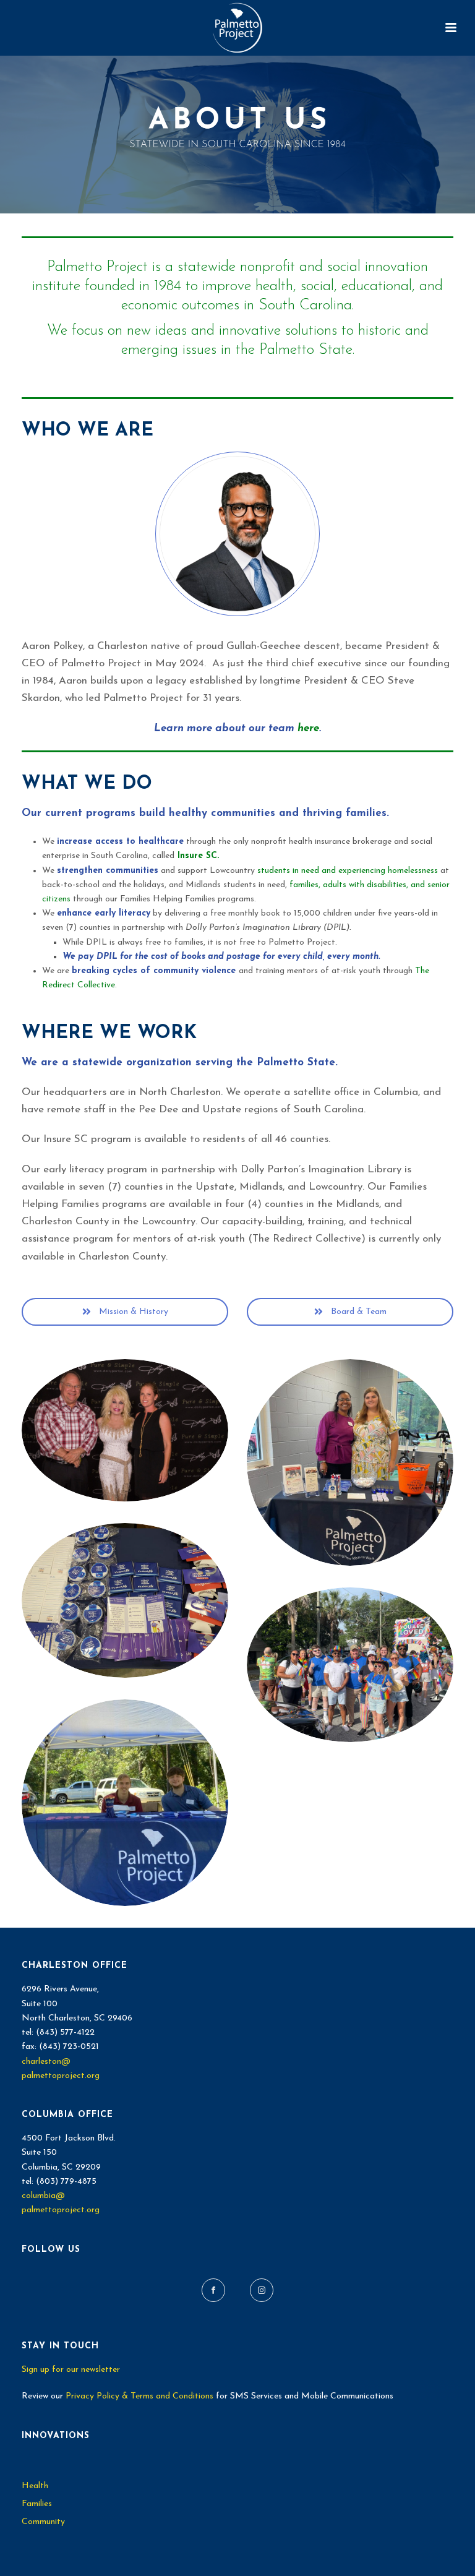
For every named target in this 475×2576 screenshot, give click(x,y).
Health (35, 2486)
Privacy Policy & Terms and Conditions (139, 2396)
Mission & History (132, 1312)
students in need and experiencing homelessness (348, 871)
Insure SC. (198, 856)
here (308, 728)
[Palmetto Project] (237, 28)
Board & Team (357, 1312)
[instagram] (262, 2290)
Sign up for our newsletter (71, 2370)
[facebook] (213, 2290)
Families (37, 2504)
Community (43, 2522)
